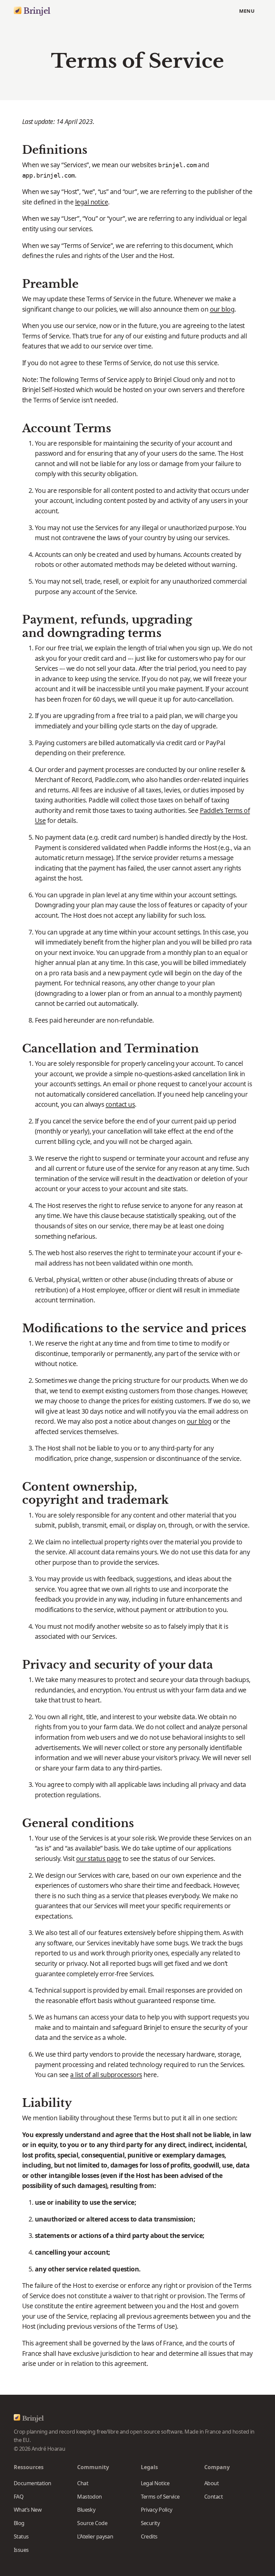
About (211, 2483)
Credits (149, 2536)
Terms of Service (160, 2497)
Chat (83, 2483)
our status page (99, 1859)
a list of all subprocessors (106, 2075)
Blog (19, 2523)
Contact (213, 2497)
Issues (21, 2550)
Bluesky (86, 2510)
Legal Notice (155, 2483)
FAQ (19, 2497)
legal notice (92, 202)
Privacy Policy (157, 2510)
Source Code (92, 2523)
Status (21, 2536)
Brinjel (37, 11)
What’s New (28, 2510)
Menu (247, 11)
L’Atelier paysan (95, 2536)
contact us (120, 1104)
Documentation (33, 2483)
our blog (222, 309)
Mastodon (90, 2497)
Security (150, 2523)
